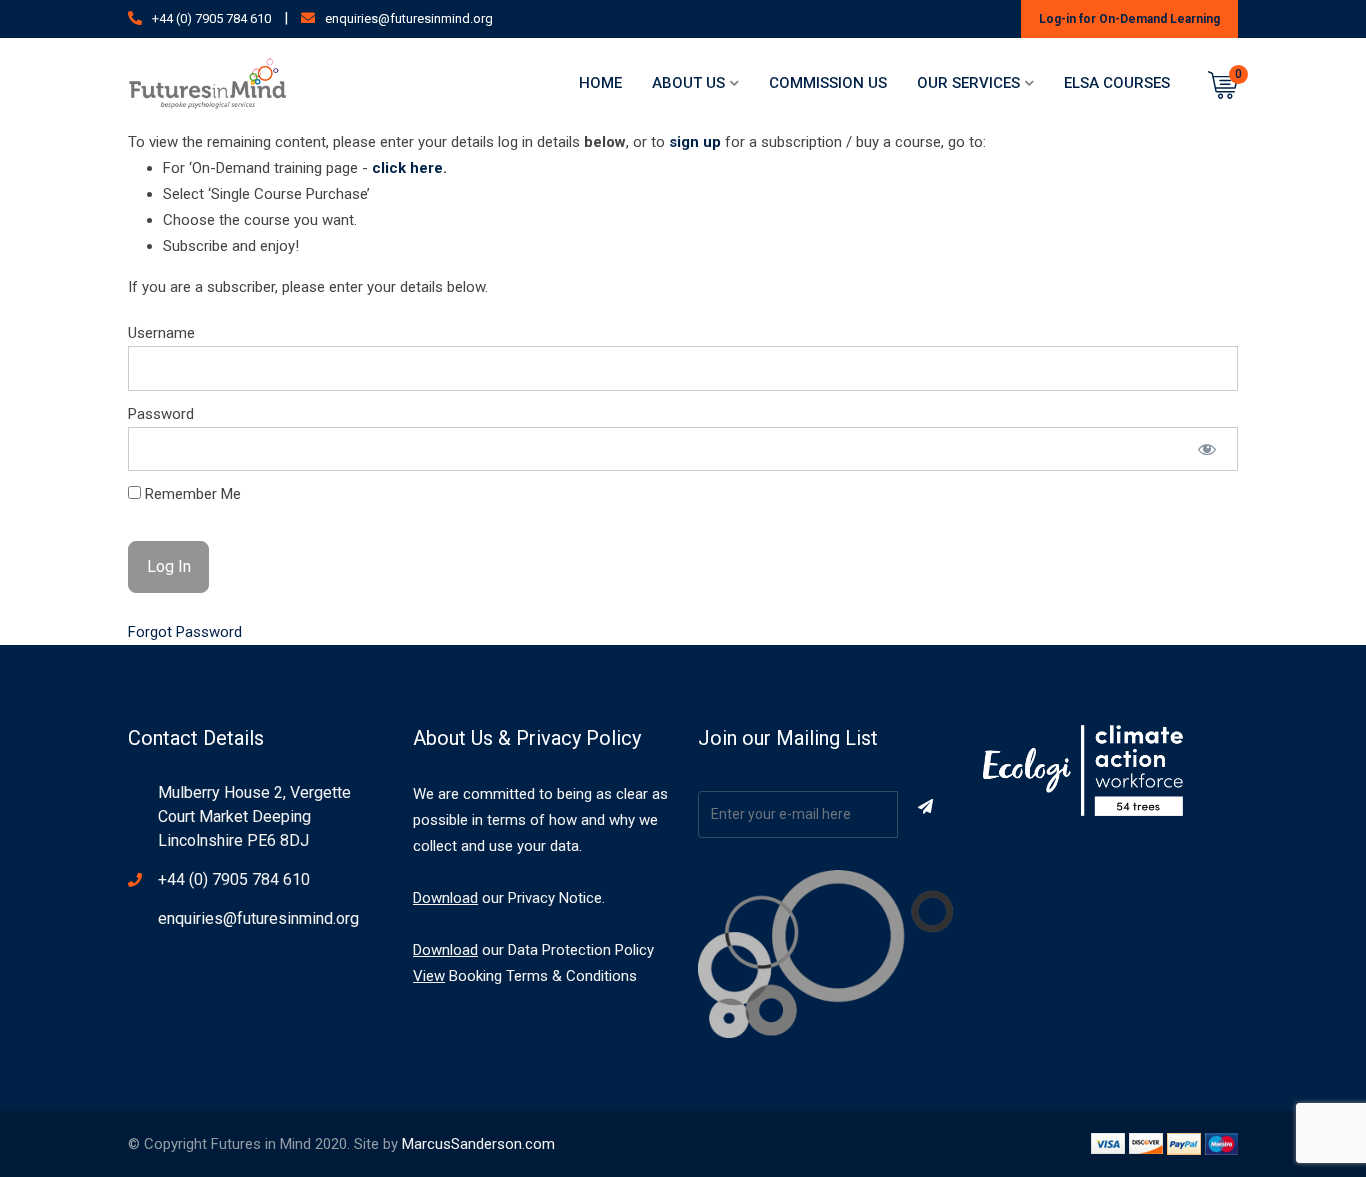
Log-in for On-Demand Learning (1129, 19)
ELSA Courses (1117, 83)
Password (161, 414)
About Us (688, 83)
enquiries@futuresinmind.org (409, 18)
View (429, 976)
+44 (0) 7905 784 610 (211, 18)
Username (161, 333)
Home (600, 83)
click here (407, 168)
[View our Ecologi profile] (1083, 770)
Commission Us (828, 83)
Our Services (968, 83)
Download (445, 898)
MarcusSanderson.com (478, 1144)
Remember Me (191, 494)
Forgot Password (185, 632)
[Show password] (1207, 449)
